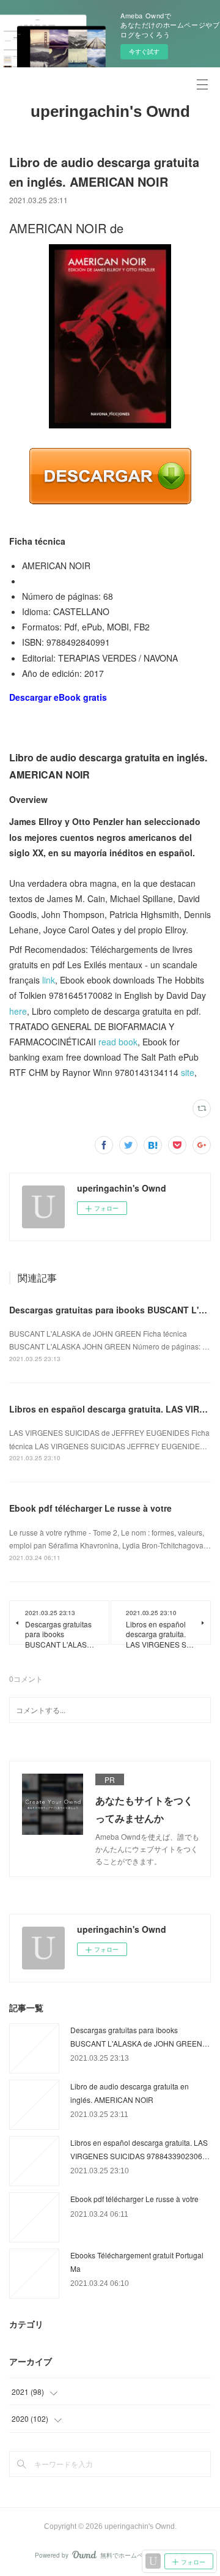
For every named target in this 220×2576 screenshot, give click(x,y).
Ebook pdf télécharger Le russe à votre (90, 1508)
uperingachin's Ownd (110, 111)
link (49, 980)
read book (118, 1042)
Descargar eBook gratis (58, 697)
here (18, 1011)
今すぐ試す (144, 51)
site (188, 1072)
